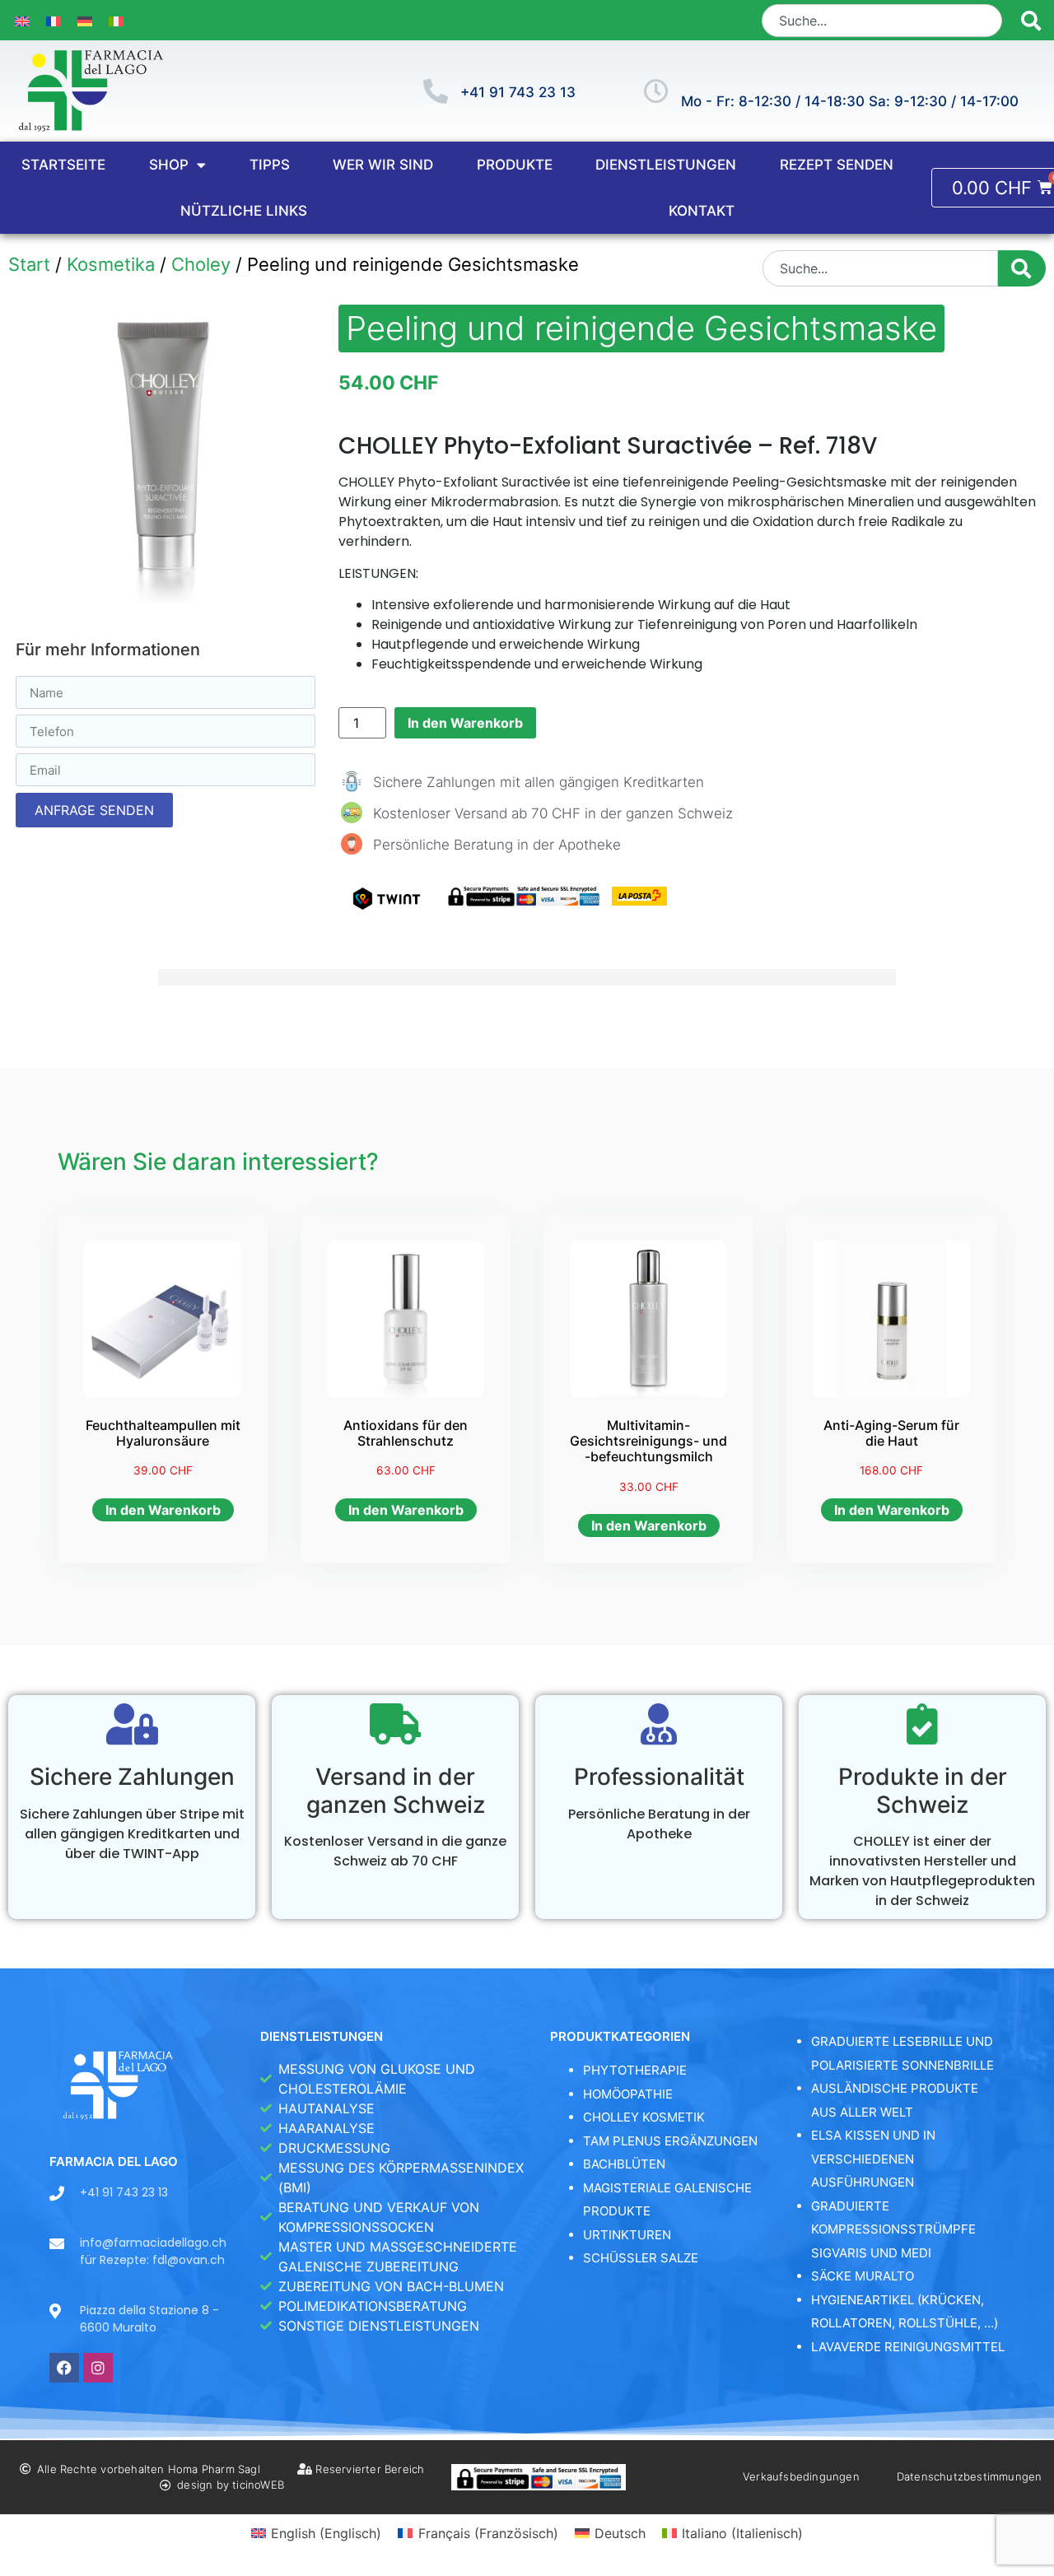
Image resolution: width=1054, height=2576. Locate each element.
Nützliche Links (244, 211)
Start (29, 264)
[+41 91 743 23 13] (436, 91)
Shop (169, 165)
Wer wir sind (383, 165)
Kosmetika (111, 264)
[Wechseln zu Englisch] (22, 20)
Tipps (270, 165)
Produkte (515, 165)
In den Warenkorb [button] (163, 1510)
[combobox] (882, 21)
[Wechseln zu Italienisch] (116, 20)
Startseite (63, 165)
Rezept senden (837, 165)
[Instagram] (98, 2368)
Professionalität (659, 1777)
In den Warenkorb (465, 723)
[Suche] (1031, 21)
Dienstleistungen (666, 165)
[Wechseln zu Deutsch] (85, 20)
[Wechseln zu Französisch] (54, 20)
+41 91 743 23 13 (518, 92)
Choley (201, 264)
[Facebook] (64, 2368)
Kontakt (702, 211)
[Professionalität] (659, 1724)
